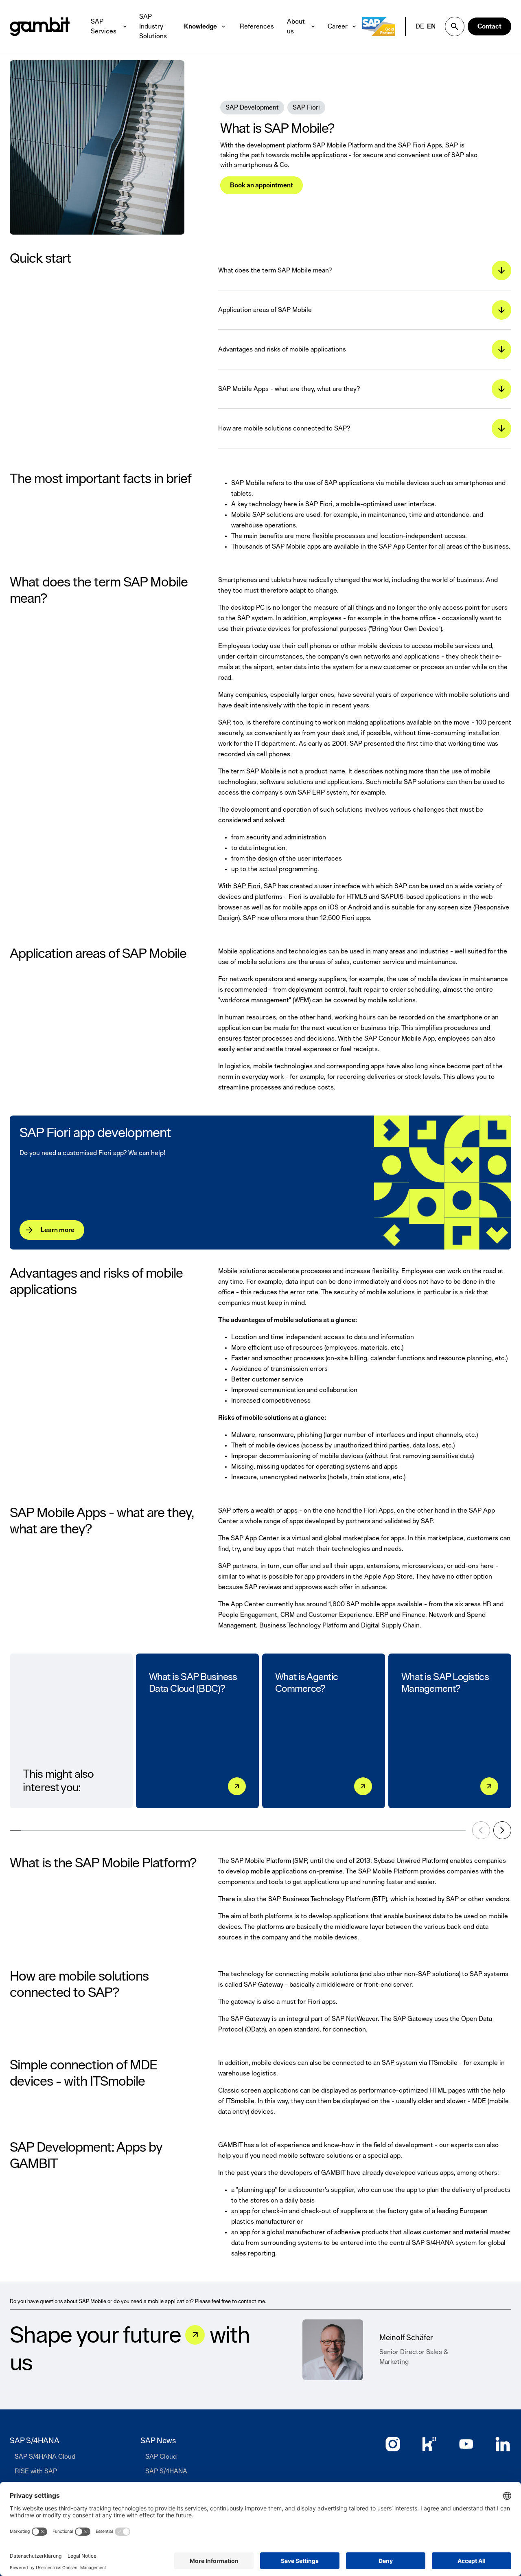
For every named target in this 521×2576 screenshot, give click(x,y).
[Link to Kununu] (429, 2444)
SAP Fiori (247, 886)
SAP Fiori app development (95, 1133)
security (347, 1292)
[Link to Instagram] (393, 2444)
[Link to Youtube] (466, 2444)
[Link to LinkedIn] (503, 2444)
